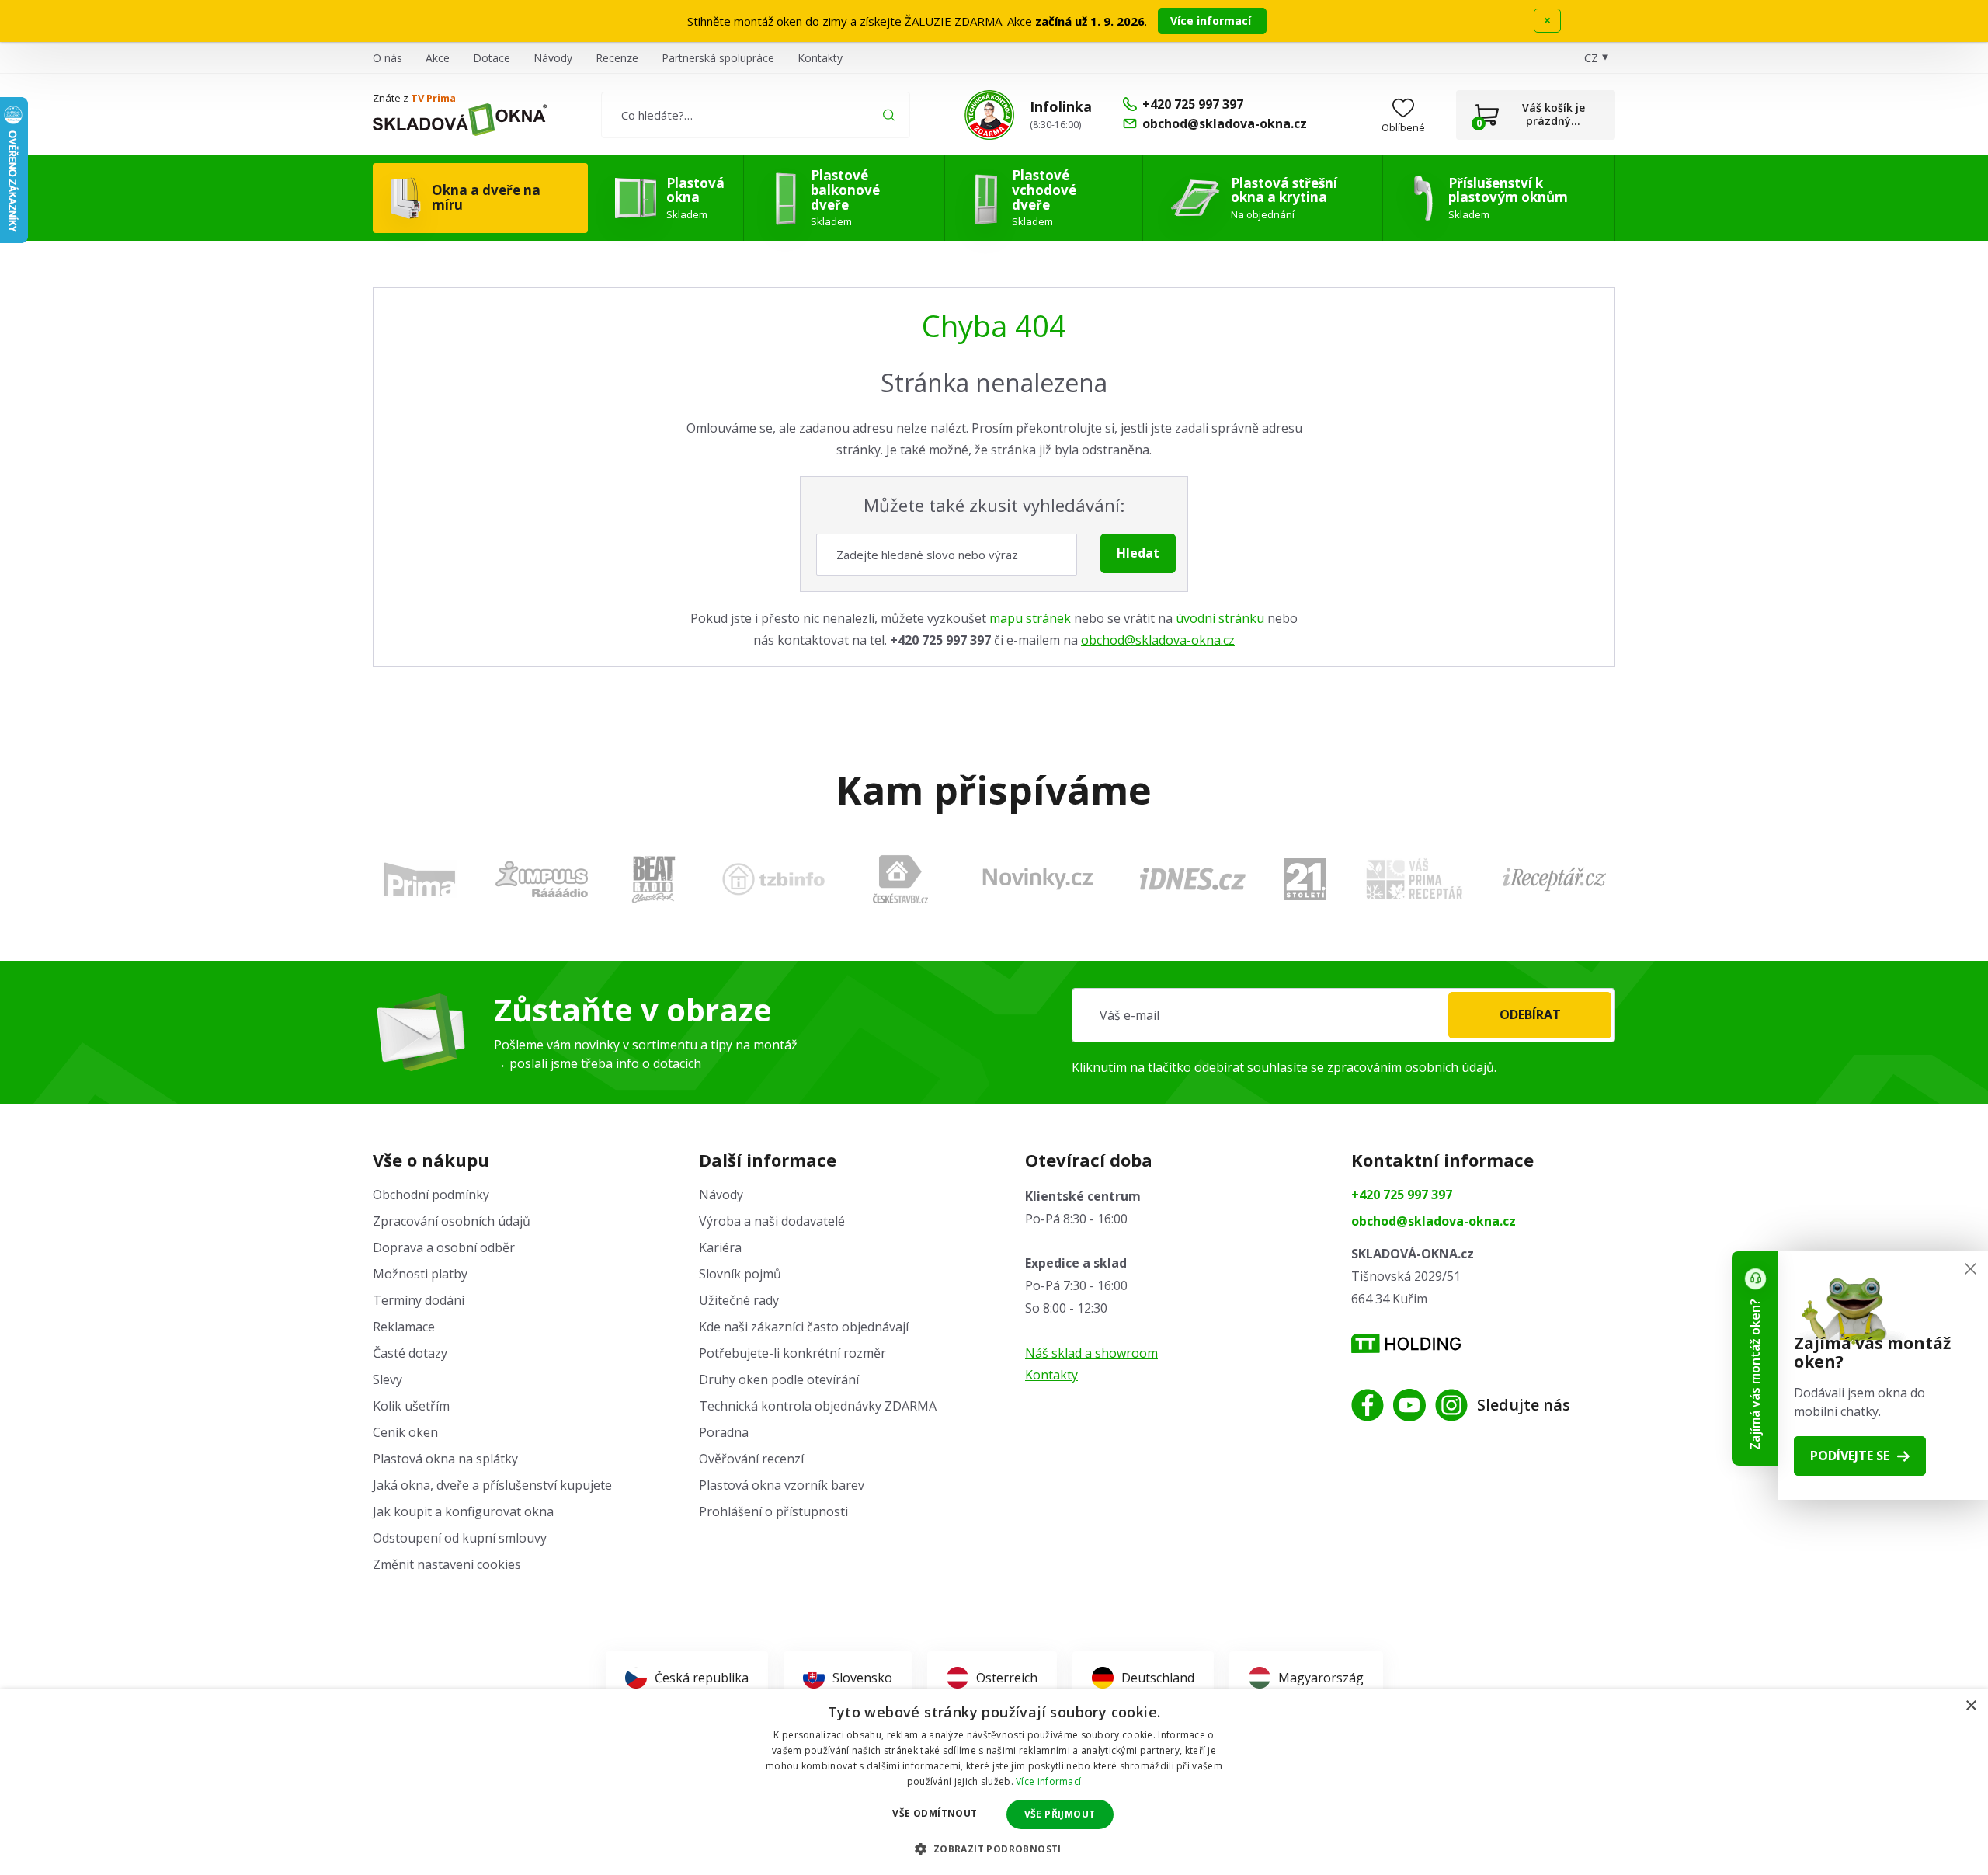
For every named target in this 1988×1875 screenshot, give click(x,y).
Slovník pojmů (740, 1274)
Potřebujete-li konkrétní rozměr (792, 1353)
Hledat (1138, 553)
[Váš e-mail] (1343, 1015)
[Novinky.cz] (1038, 879)
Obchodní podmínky (431, 1195)
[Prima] (419, 879)
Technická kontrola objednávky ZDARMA (818, 1406)
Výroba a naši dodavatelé (772, 1221)
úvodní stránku (1220, 618)
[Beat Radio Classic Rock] (653, 879)
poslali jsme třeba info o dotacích (605, 1063)
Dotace (492, 58)
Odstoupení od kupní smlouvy (460, 1538)
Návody (553, 58)
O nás (388, 58)
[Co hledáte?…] (755, 115)
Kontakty (820, 58)
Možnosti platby (420, 1274)
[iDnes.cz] (1193, 879)
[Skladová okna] (460, 120)
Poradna (724, 1432)
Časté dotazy (410, 1353)
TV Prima (433, 98)
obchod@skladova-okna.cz (1158, 640)
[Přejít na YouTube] (1409, 1405)
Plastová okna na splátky (445, 1459)
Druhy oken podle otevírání (779, 1379)
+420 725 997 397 (1402, 1195)
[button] (994, 1849)
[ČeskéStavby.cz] (900, 879)
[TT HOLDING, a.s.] (1406, 1343)
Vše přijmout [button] (1060, 1814)
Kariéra (720, 1247)
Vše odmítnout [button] (935, 1813)
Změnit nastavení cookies (447, 1564)
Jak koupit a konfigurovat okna (463, 1511)
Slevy (388, 1379)
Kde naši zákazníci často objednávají (804, 1327)
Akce (438, 58)
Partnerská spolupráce (718, 58)
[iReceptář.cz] (1554, 879)
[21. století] (1305, 879)
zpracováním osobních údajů (1411, 1067)
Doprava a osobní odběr (444, 1247)
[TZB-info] (773, 879)
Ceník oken (405, 1432)
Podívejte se (1850, 1456)
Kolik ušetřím (411, 1406)
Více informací (1212, 21)
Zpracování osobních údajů (452, 1221)
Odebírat (1530, 1014)
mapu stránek (1030, 618)
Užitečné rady (739, 1300)
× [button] (1971, 1706)
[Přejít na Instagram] (1451, 1405)
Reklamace (404, 1327)
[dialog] (994, 1782)
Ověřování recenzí (751, 1459)
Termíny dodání (419, 1300)
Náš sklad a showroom (1091, 1353)
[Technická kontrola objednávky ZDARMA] (989, 115)
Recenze (617, 58)
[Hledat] (889, 115)
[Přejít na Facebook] (1368, 1405)
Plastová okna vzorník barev (782, 1485)
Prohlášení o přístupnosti (773, 1511)
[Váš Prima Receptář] (1414, 879)
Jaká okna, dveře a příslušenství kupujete (492, 1485)
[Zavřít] (1971, 1269)
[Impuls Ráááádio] (542, 879)
